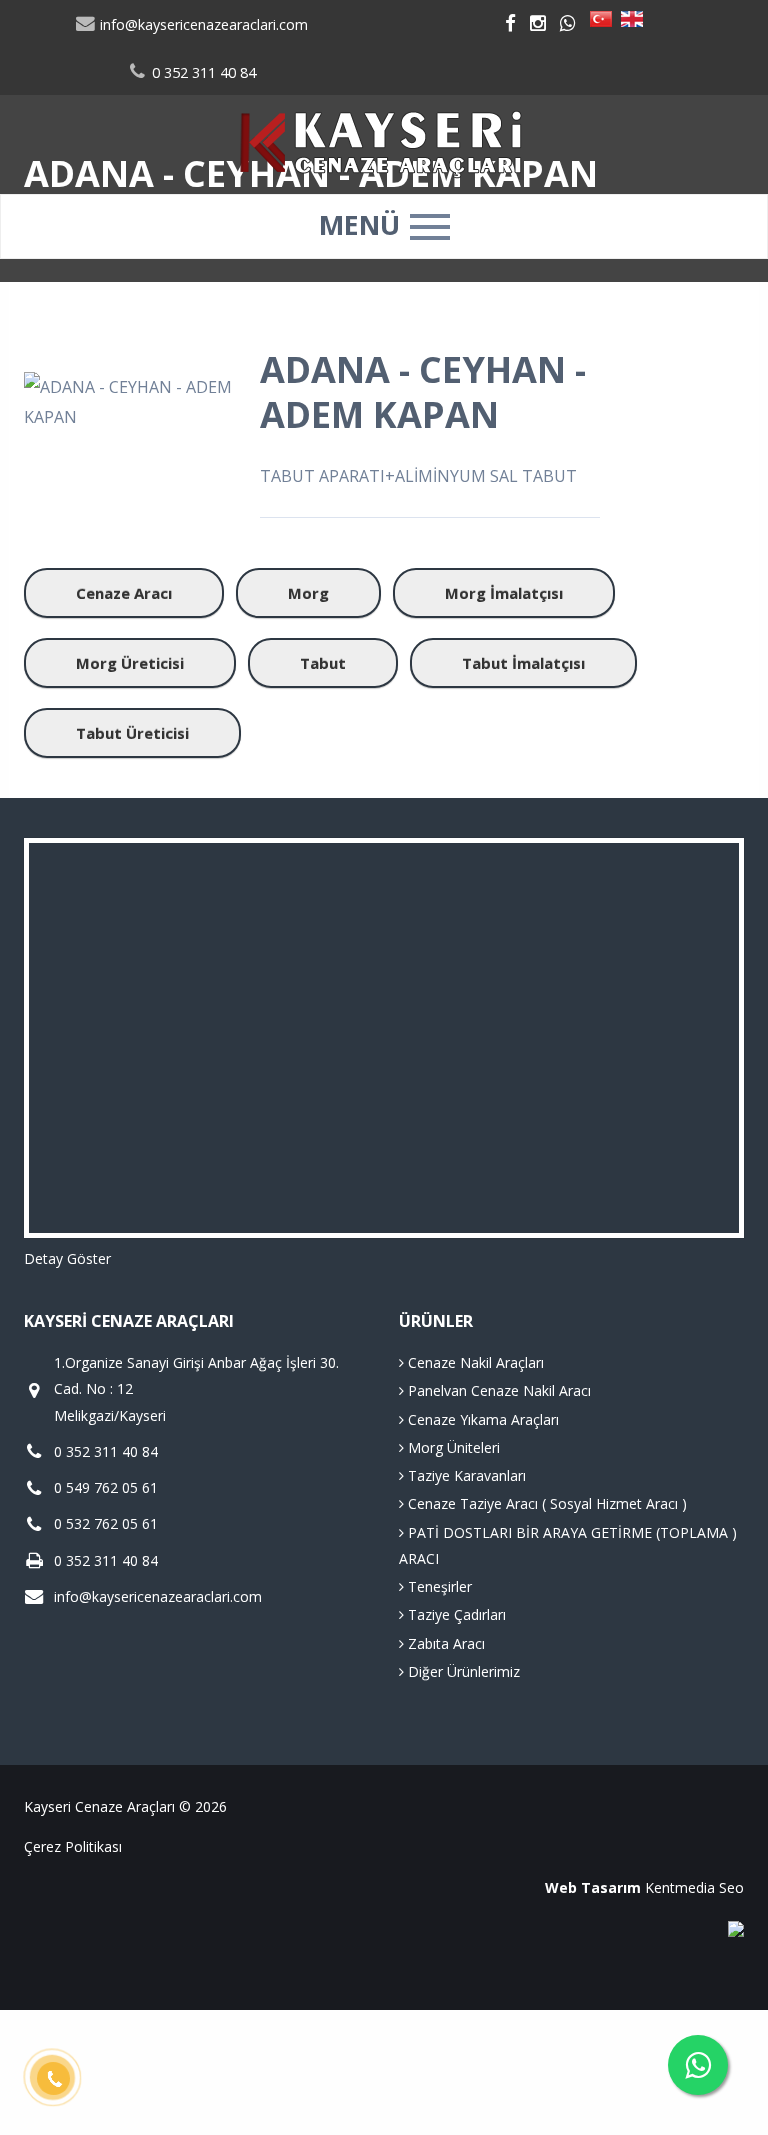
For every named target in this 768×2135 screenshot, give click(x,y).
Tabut (323, 663)
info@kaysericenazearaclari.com (202, 24)
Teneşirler (438, 1586)
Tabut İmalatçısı (523, 663)
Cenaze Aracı (124, 593)
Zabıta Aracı (444, 1643)
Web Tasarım (593, 1887)
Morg (308, 593)
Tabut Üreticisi (132, 733)
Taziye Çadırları (455, 1614)
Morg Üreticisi (130, 663)
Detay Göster (67, 1258)
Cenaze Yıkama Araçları (481, 1419)
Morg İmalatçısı (504, 593)
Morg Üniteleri (452, 1447)
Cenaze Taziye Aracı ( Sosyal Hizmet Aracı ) (545, 1503)
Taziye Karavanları (465, 1475)
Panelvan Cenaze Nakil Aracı (497, 1390)
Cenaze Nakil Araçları (474, 1362)
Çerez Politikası (73, 1846)
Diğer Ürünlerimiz (462, 1671)
